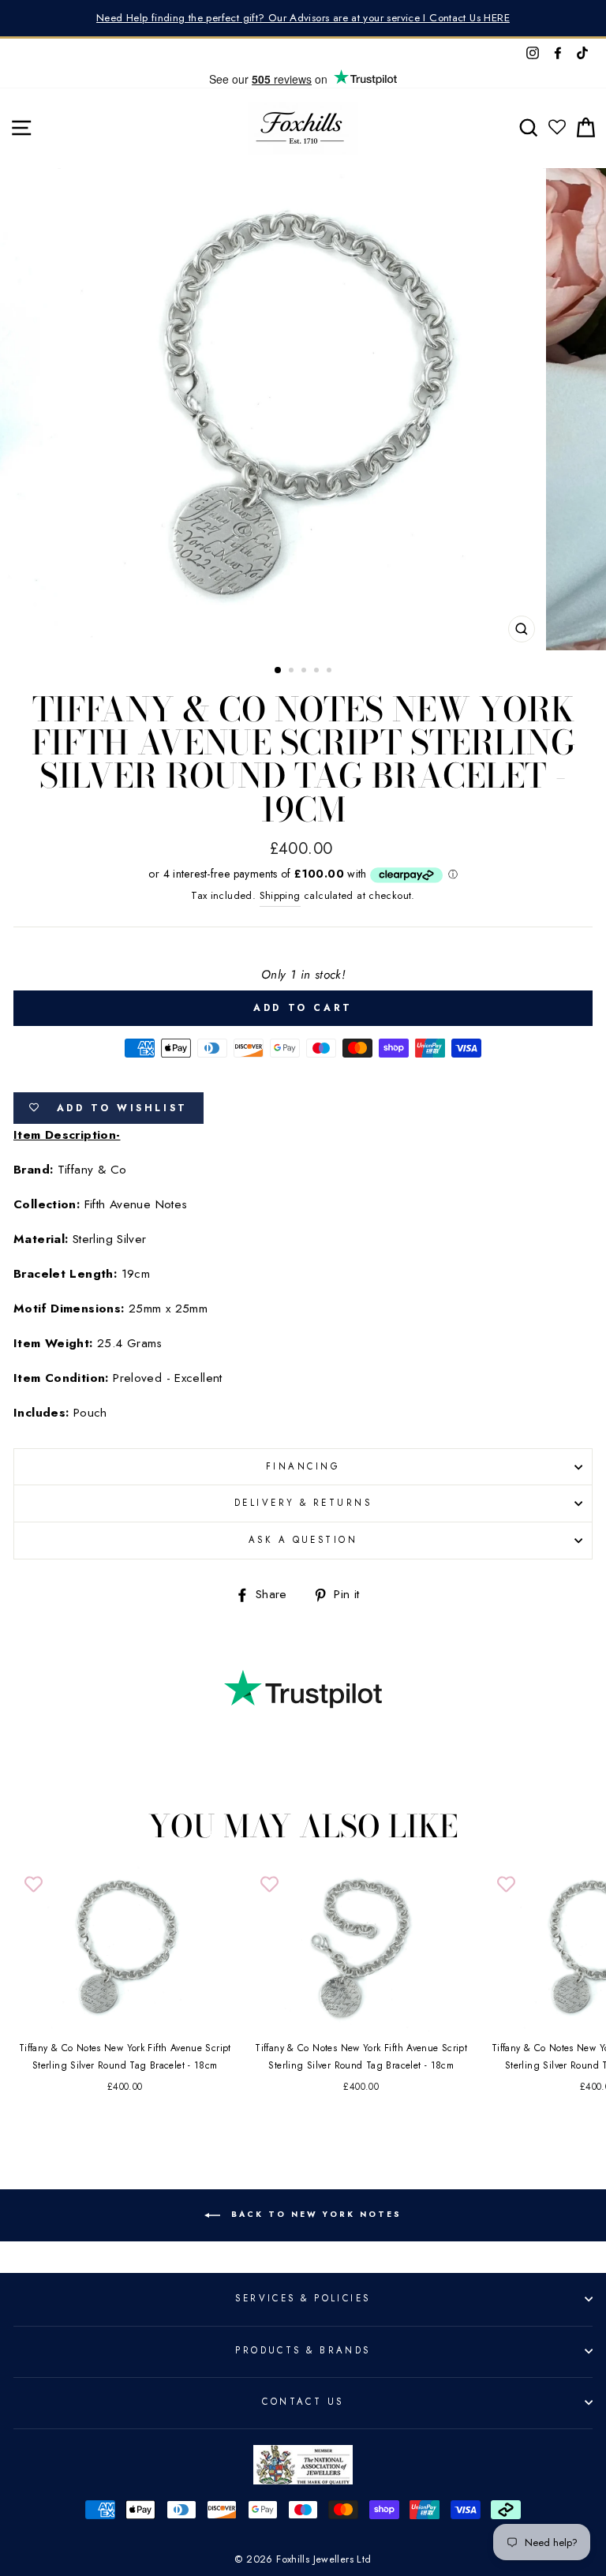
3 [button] (305, 672)
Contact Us (303, 2402)
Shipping (280, 895)
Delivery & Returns (303, 1503)
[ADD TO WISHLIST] (33, 1885)
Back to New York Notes (314, 2214)
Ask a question (303, 1540)
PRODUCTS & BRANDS (303, 2350)
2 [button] (293, 672)
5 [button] (331, 672)
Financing (303, 1466)
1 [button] (279, 671)
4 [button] (318, 672)
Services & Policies (303, 2298)
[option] (303, 18)
